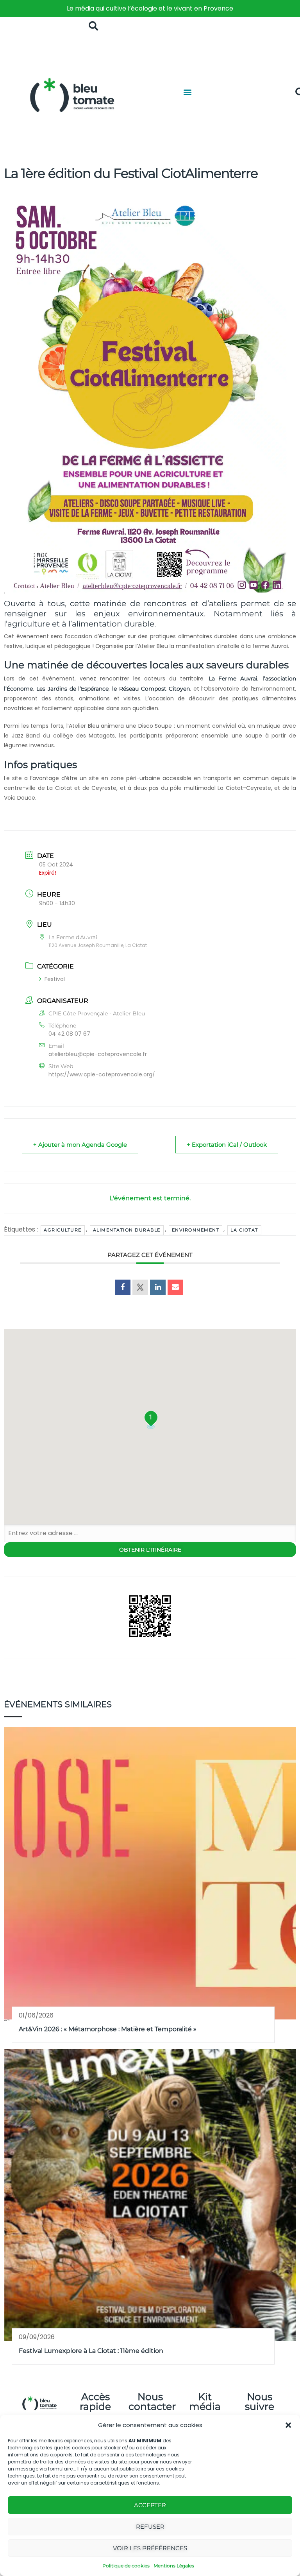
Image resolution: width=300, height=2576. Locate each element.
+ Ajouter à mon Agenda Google (80, 1145)
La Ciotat (244, 1230)
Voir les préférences (150, 2548)
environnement (196, 1230)
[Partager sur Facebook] (123, 1287)
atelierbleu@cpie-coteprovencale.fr (98, 1054)
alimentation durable (127, 1230)
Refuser (150, 2527)
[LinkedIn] (158, 1287)
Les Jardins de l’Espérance (73, 689)
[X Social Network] (140, 1287)
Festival (55, 979)
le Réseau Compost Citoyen (151, 689)
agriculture (63, 1230)
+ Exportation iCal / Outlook (227, 1145)
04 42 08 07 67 (69, 1034)
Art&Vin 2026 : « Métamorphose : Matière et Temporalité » (108, 2029)
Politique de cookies (126, 2566)
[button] (288, 2425)
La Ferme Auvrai (233, 678)
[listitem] (150, 9)
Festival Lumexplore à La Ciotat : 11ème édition (91, 2351)
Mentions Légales (174, 2566)
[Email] (175, 1287)
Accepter (150, 2505)
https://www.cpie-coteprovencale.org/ (102, 1074)
